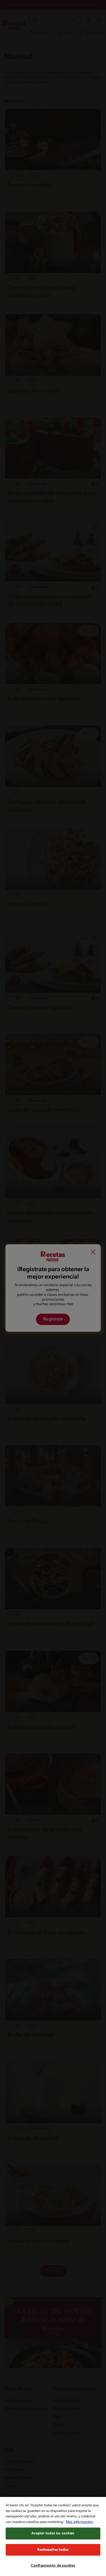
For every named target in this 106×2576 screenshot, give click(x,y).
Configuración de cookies (53, 2566)
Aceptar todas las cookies (53, 2533)
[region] (53, 2536)
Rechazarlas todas (53, 2550)
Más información (79, 2522)
